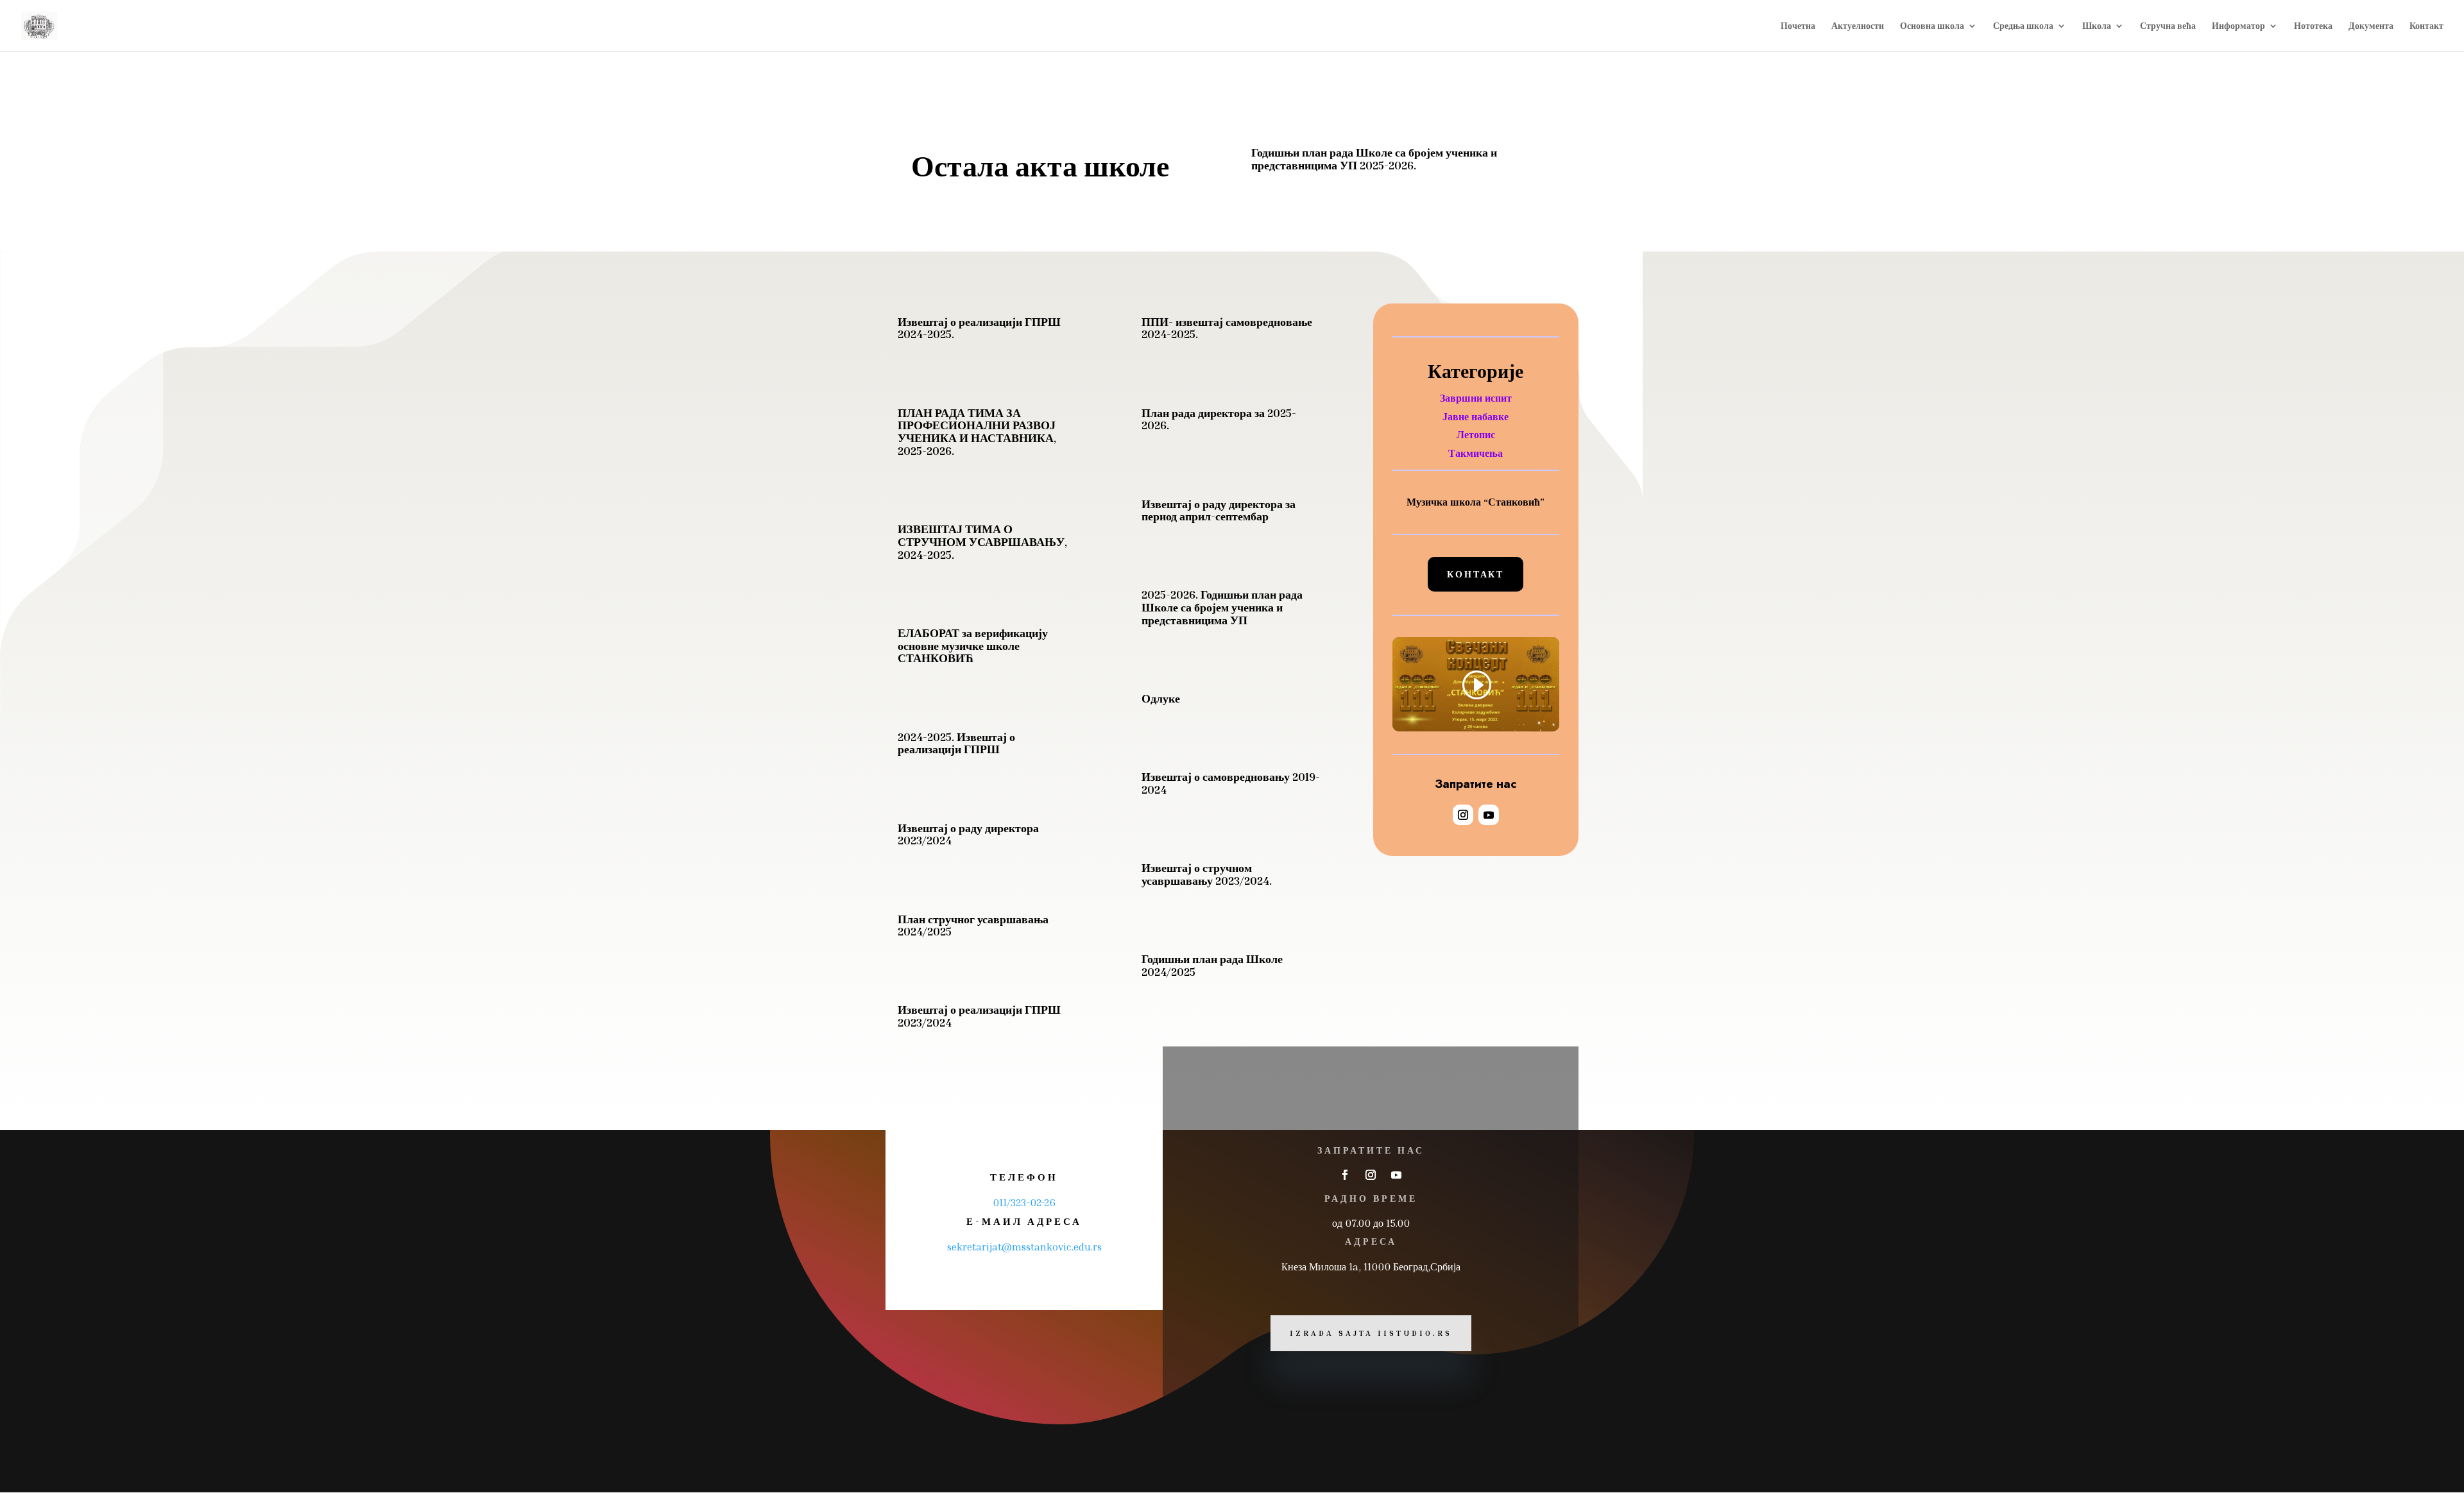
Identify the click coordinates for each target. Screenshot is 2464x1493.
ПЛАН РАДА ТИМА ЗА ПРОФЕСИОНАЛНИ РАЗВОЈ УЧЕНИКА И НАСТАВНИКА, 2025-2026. (977, 431)
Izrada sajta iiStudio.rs (1371, 1333)
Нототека (2313, 26)
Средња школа (2023, 26)
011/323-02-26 (1024, 1202)
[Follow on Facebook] (1345, 1175)
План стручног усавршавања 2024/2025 (973, 925)
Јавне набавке (1476, 416)
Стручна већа (2168, 26)
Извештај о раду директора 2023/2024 (968, 834)
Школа (2097, 26)
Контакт (2426, 26)
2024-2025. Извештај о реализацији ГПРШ (956, 743)
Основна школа (1932, 26)
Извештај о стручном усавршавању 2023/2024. (1207, 874)
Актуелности (1858, 26)
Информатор (2238, 26)
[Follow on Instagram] (1463, 815)
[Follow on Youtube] (1489, 815)
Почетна (1798, 26)
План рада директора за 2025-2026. (1219, 419)
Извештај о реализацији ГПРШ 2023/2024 (979, 1016)
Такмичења (1476, 453)
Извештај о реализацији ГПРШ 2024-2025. (979, 328)
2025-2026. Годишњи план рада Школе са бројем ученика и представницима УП (1222, 607)
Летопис (1476, 434)
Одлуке (1161, 698)
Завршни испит (1476, 398)
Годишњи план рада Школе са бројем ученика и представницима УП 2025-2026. (1374, 158)
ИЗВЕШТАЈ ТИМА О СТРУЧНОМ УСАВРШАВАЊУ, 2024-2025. (982, 542)
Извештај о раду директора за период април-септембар (1219, 510)
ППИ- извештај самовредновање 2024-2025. (1227, 328)
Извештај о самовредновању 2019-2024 (1231, 783)
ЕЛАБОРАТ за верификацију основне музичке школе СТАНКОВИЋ (973, 645)
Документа (2371, 26)
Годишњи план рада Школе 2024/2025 (1212, 965)
